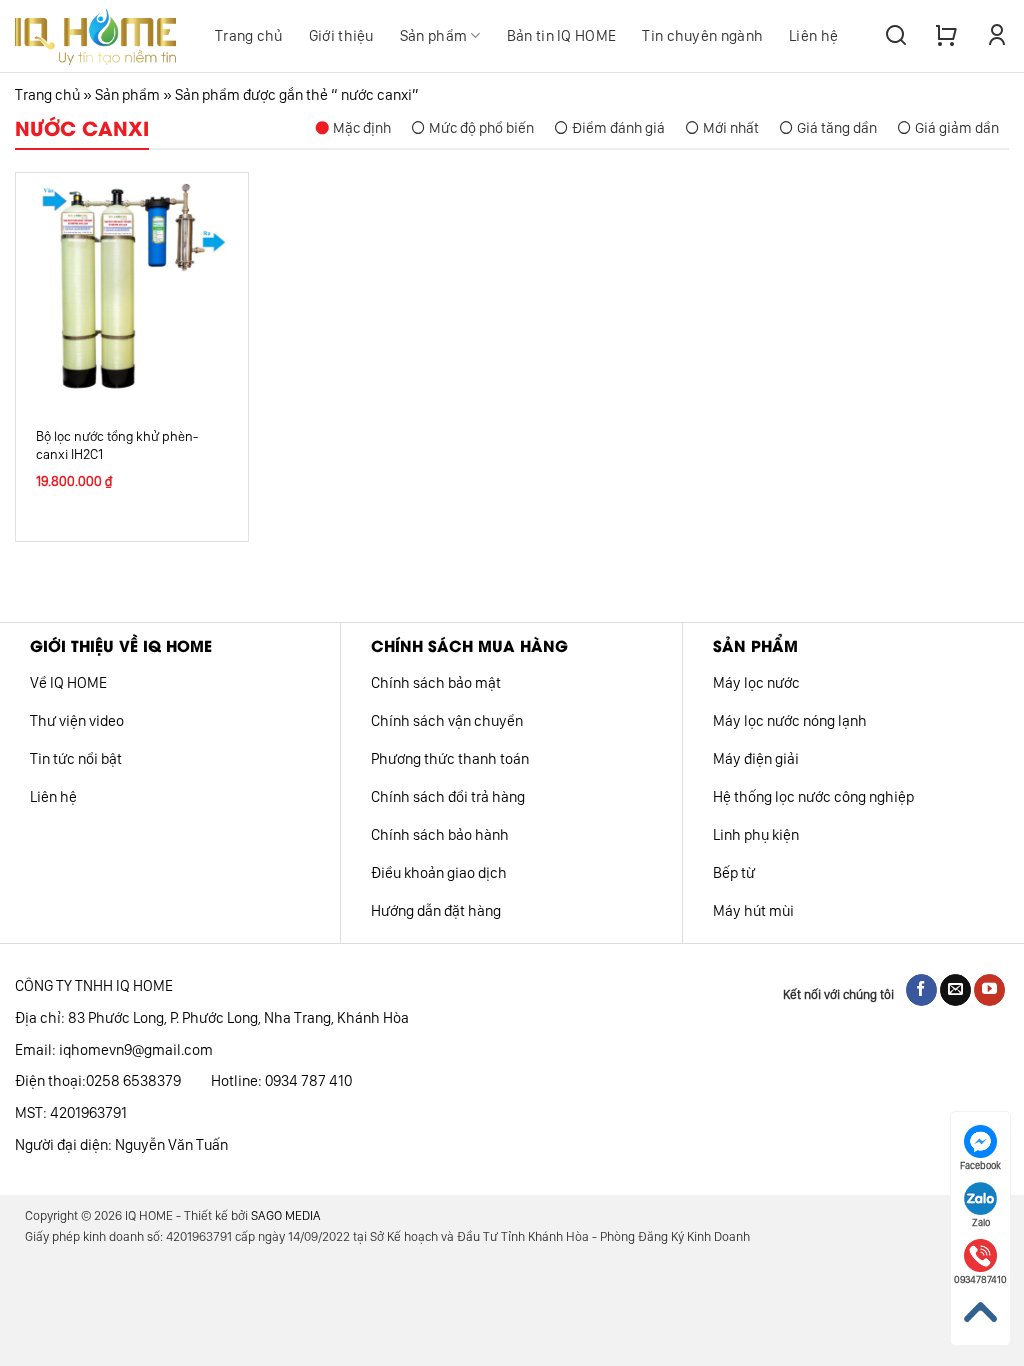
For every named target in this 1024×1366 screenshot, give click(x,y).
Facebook (980, 1165)
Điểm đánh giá (618, 128)
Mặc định (362, 128)
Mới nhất (731, 128)
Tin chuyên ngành (702, 36)
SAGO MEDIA (286, 1215)
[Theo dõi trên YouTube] (989, 990)
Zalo (981, 1222)
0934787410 (980, 1279)
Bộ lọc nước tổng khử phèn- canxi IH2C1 (117, 445)
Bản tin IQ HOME (562, 36)
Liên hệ (813, 36)
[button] (896, 36)
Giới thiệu (341, 36)
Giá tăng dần (837, 128)
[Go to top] (980, 1312)
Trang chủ (249, 36)
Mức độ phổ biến (481, 128)
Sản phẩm (433, 36)
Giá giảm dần (957, 128)
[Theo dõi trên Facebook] (921, 990)
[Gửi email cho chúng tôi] (955, 990)
